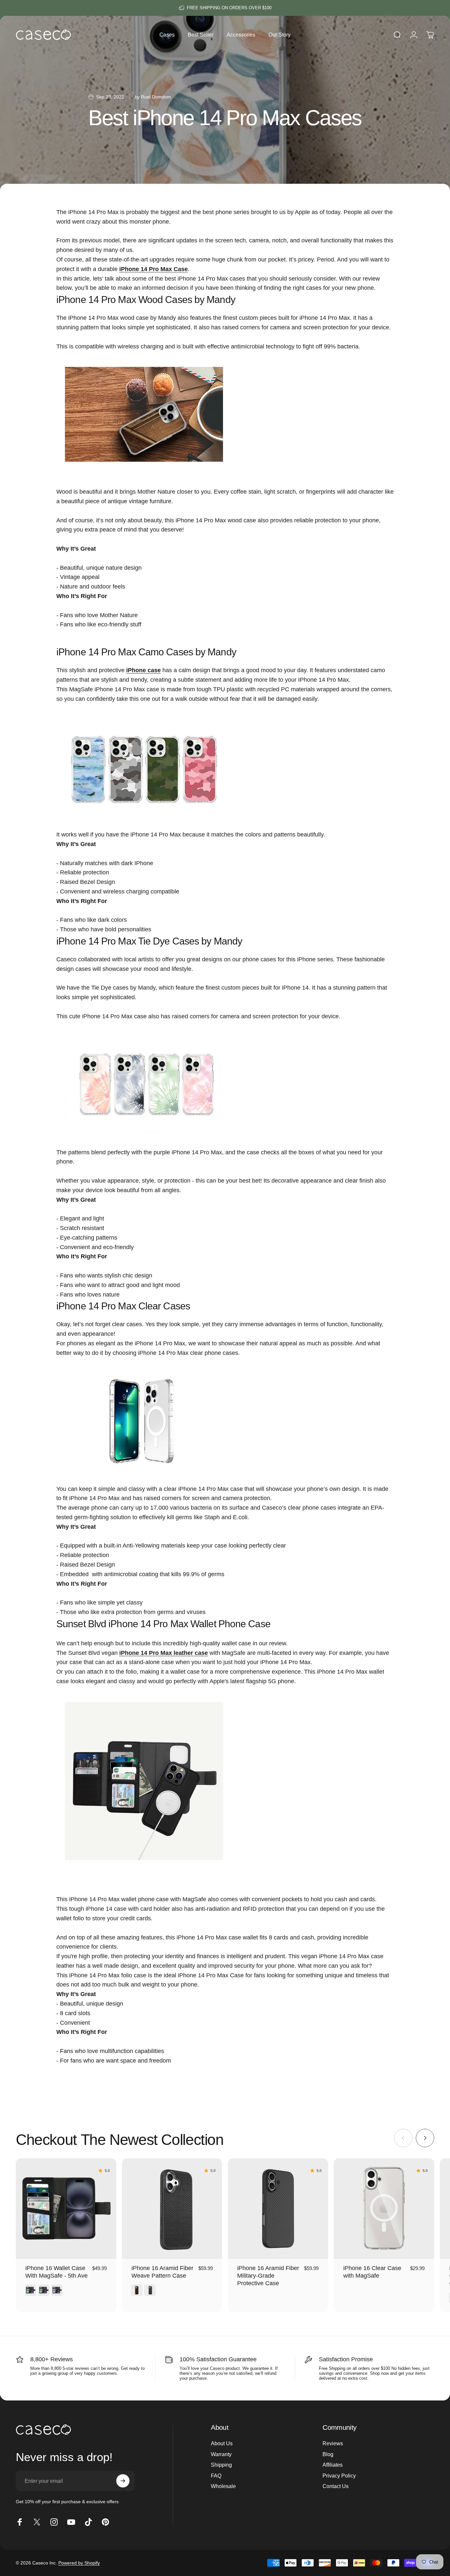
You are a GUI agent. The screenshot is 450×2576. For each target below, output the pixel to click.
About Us (222, 2443)
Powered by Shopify (79, 2563)
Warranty (221, 2454)
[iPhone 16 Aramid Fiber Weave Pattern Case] (172, 2209)
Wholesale (223, 2486)
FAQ (216, 2476)
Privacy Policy (339, 2476)
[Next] (425, 2138)
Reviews (333, 2443)
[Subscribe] (123, 2481)
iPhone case (143, 670)
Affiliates (333, 2465)
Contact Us (336, 2486)
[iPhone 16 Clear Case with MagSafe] (384, 2209)
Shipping (221, 2465)
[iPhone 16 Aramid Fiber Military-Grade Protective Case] (278, 2209)
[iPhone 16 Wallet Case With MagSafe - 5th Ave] (66, 2209)
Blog (328, 2454)
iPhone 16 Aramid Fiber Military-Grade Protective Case (268, 2275)
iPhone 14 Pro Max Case (154, 269)
